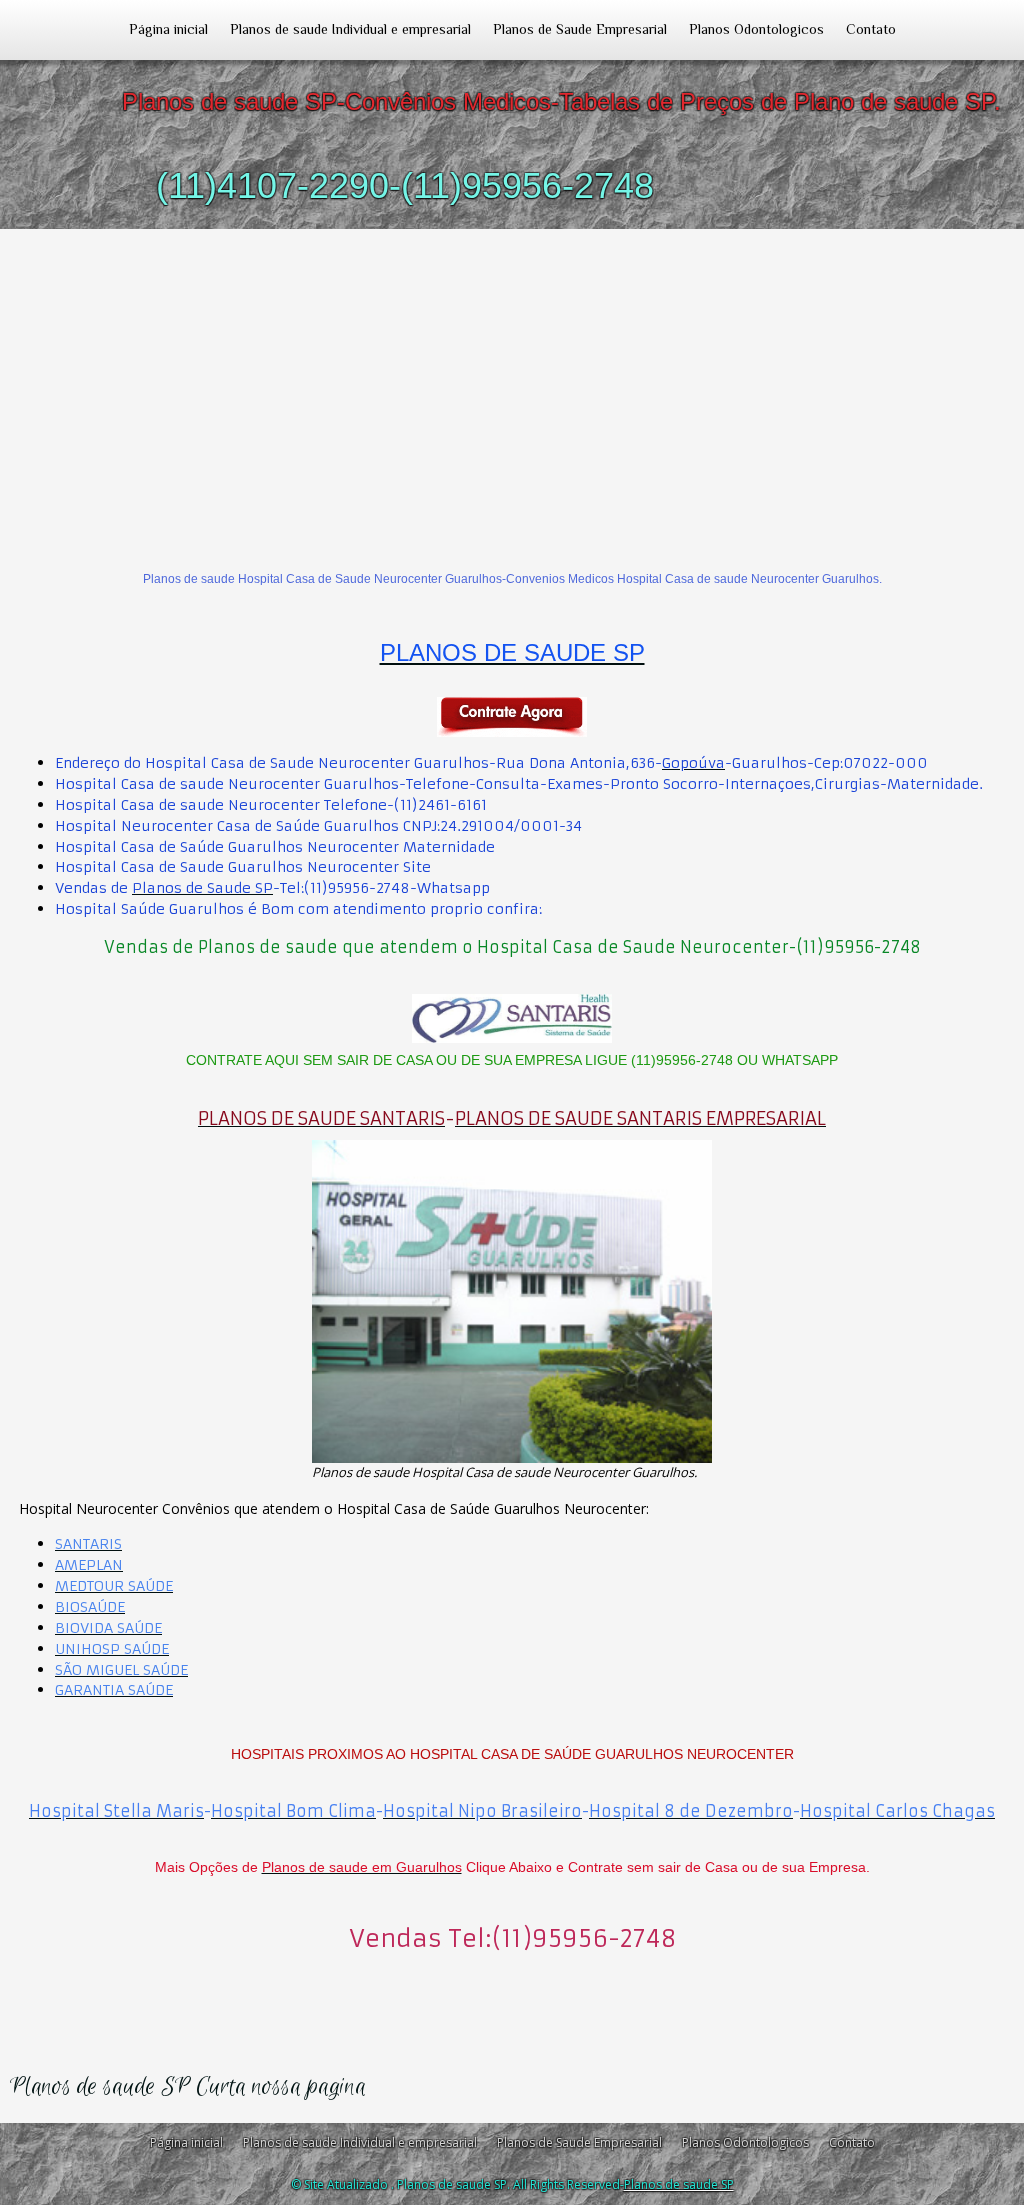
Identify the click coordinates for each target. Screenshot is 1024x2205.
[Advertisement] (512, 379)
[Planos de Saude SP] (512, 717)
